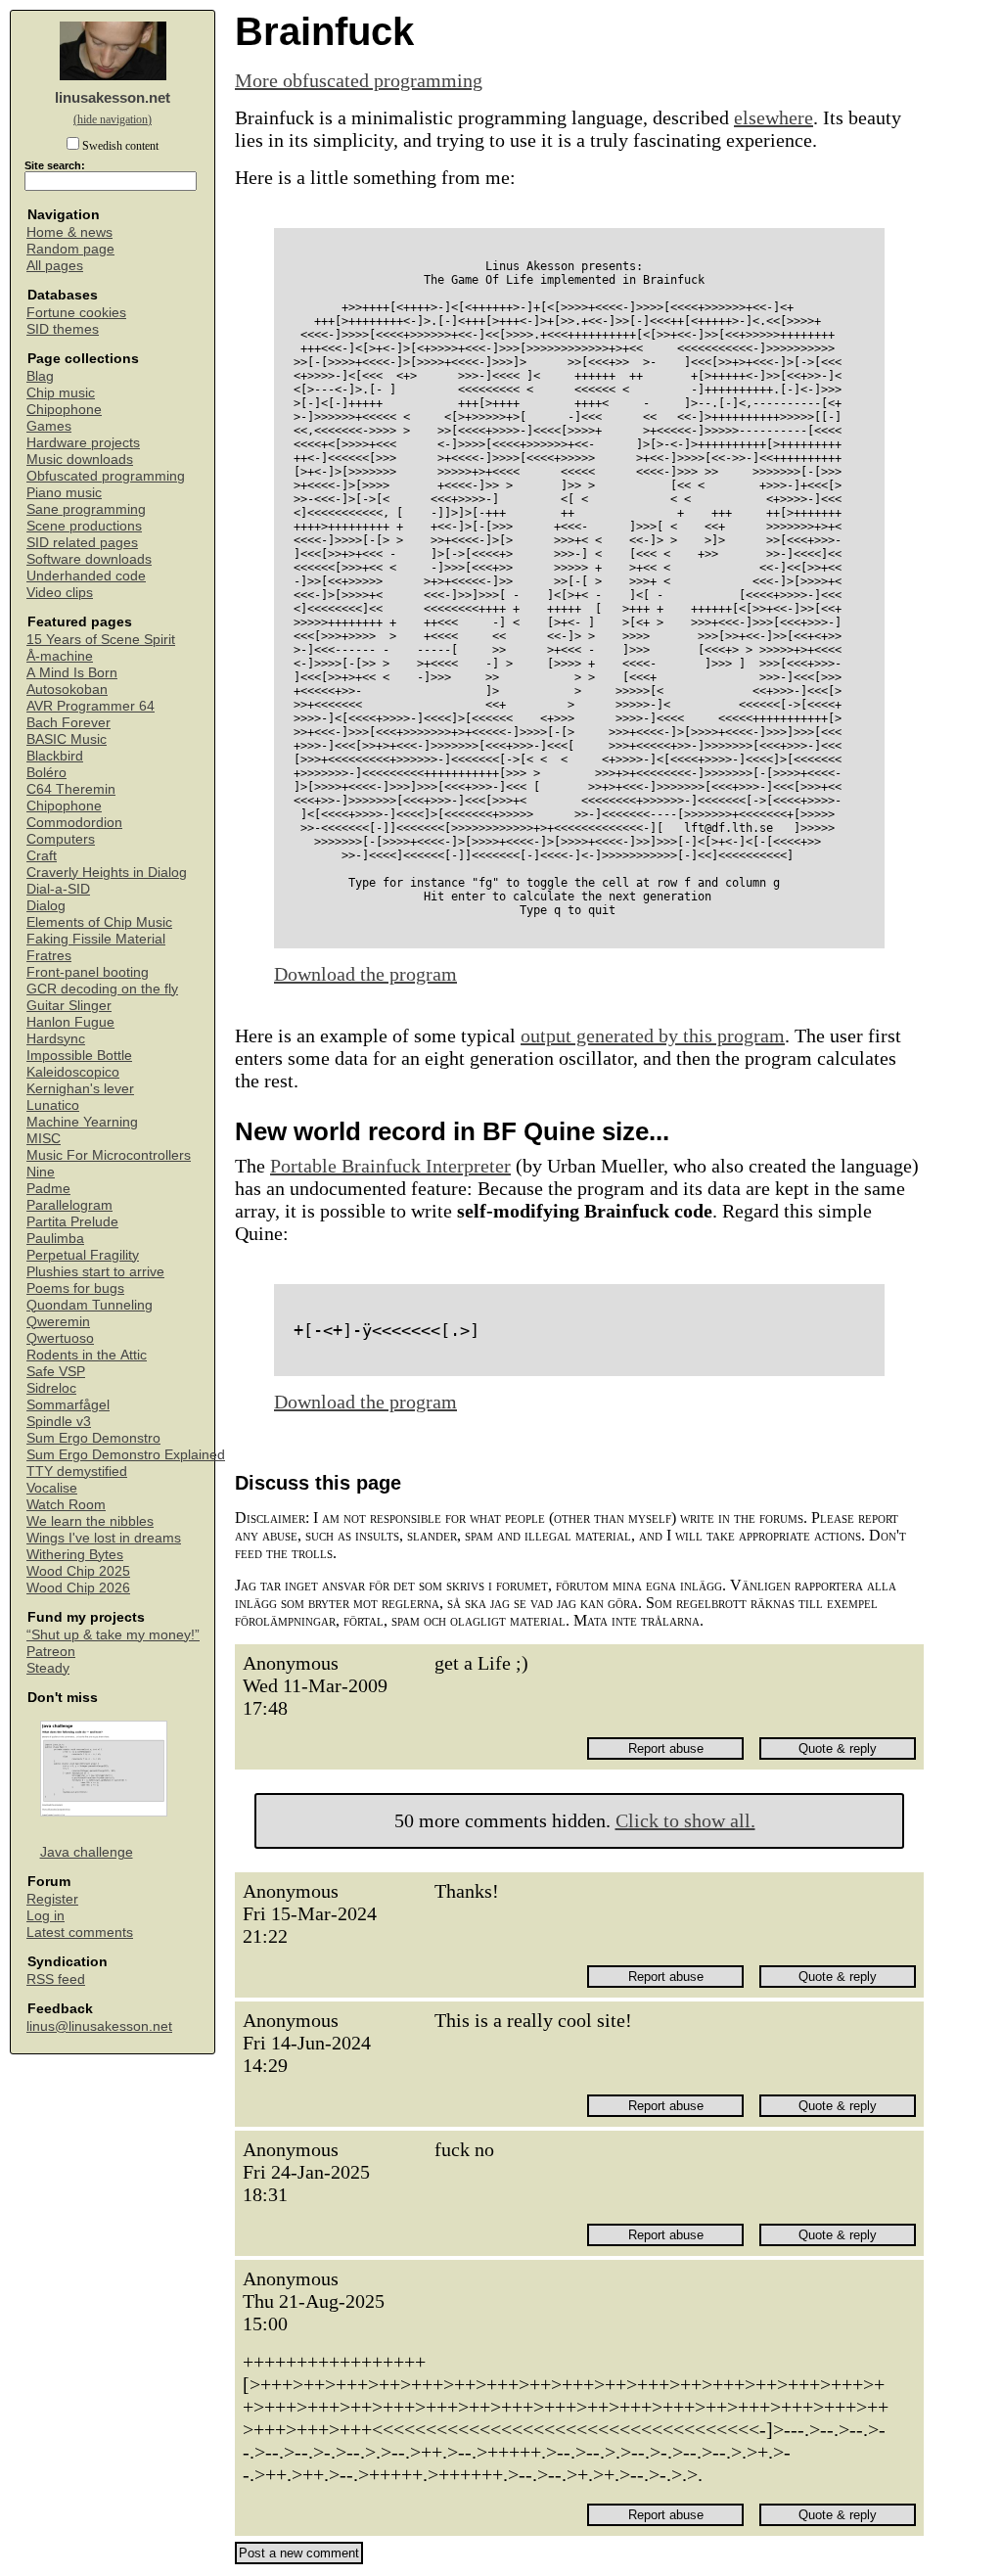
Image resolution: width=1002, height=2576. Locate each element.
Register (52, 1899)
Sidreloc (51, 1388)
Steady (48, 1668)
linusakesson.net (113, 97)
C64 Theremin (71, 789)
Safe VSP (56, 1372)
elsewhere (774, 117)
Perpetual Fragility (83, 1255)
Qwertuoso (60, 1338)
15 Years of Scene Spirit (101, 640)
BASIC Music (67, 739)
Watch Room (66, 1505)
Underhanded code (86, 576)
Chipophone (64, 410)
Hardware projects (83, 443)
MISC (44, 1139)
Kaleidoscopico (73, 1072)
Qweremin (58, 1322)
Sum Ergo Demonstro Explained (126, 1455)
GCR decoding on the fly (102, 989)
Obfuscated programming (106, 476)
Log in (46, 1916)
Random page (70, 249)
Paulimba (55, 1239)
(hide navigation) (113, 119)
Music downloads (80, 460)
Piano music (64, 493)
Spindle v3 (59, 1422)
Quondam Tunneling (90, 1305)
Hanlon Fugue (70, 1022)
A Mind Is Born (72, 673)
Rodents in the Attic (87, 1355)
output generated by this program (653, 1035)
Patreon (51, 1652)
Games (49, 426)
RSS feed (56, 1979)
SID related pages (82, 543)
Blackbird (55, 756)
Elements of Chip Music (99, 922)
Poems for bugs (75, 1288)
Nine (41, 1172)
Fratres (49, 956)
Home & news (69, 232)
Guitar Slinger (69, 1006)
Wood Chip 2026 (78, 1588)
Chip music (61, 393)
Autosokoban (67, 690)
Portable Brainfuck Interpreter (390, 1166)
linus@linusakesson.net (99, 2026)
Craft (42, 856)
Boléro (46, 773)
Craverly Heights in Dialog (107, 873)
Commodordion (74, 823)
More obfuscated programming (359, 80)
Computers (61, 839)
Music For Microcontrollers (109, 1155)
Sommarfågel (68, 1405)
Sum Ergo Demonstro (93, 1438)
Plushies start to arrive (95, 1272)
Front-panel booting (88, 972)
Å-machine (60, 656)
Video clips (60, 593)
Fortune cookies (76, 313)
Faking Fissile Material (96, 939)
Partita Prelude (72, 1222)
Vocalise (52, 1488)
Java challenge (87, 1852)
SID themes (63, 329)
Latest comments (80, 1932)
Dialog (46, 906)
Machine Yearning (82, 1122)
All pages (55, 266)
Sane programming (86, 509)
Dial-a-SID (58, 889)
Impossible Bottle (79, 1056)
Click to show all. (685, 1820)
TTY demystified (77, 1472)
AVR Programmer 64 (91, 706)
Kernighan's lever (80, 1089)
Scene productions (84, 526)
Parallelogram (69, 1205)
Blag (40, 376)
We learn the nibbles (90, 1521)
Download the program (365, 974)
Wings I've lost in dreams (104, 1538)
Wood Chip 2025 (78, 1571)
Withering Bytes (75, 1555)
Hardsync (56, 1039)
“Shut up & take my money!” (113, 1635)
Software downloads (89, 559)
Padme (48, 1189)
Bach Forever (68, 723)
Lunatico (53, 1105)
